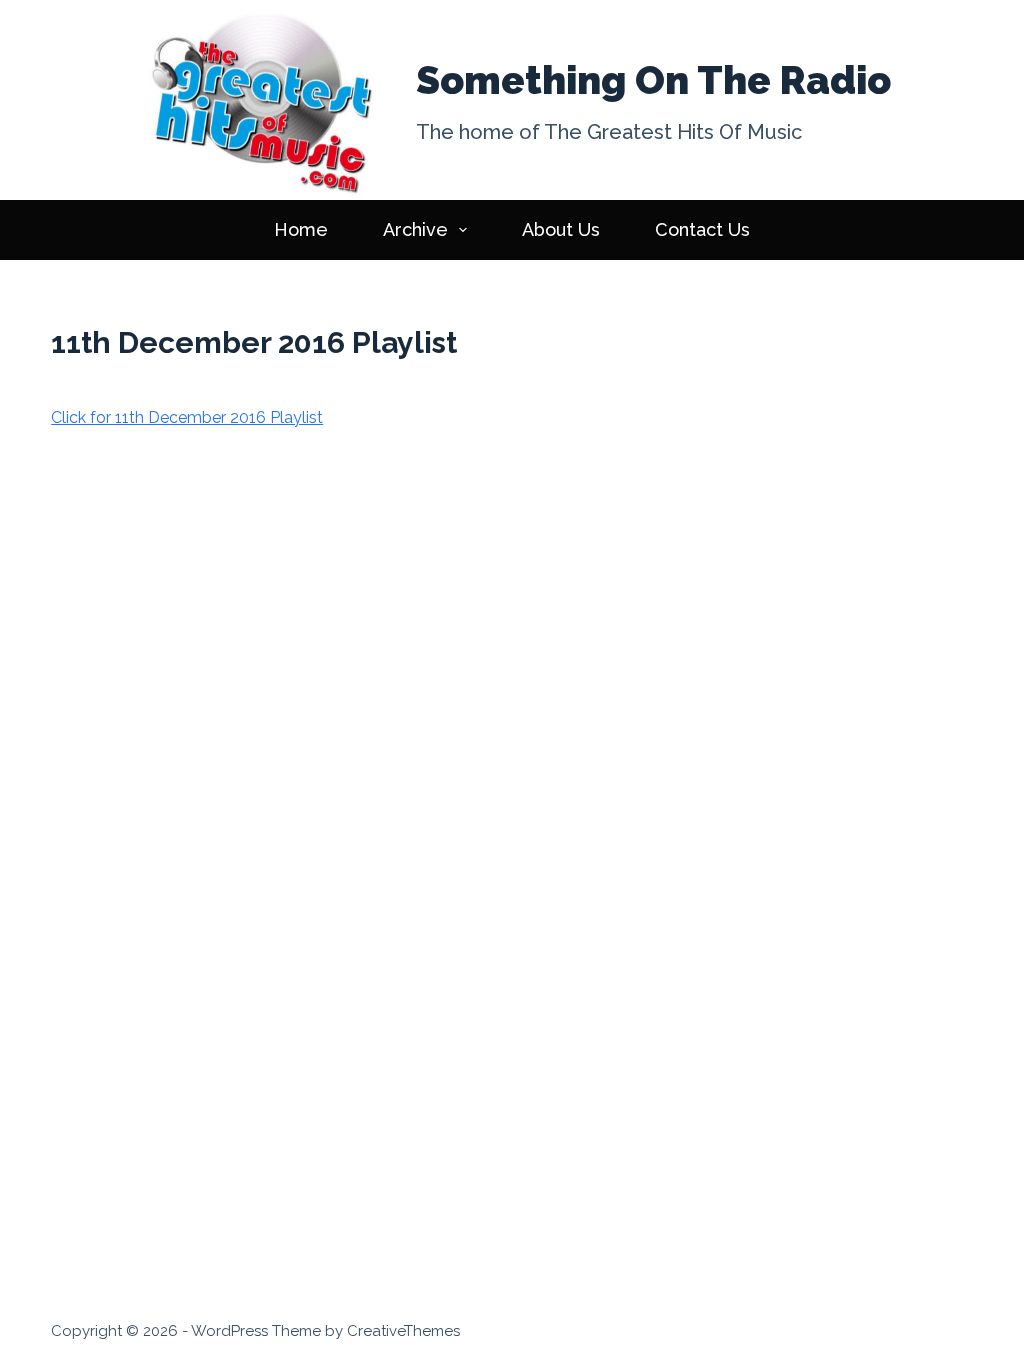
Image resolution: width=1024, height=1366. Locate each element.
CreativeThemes (403, 1331)
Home (301, 229)
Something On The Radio (653, 80)
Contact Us (702, 229)
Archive (415, 229)
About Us (561, 229)
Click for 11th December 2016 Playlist (187, 417)
